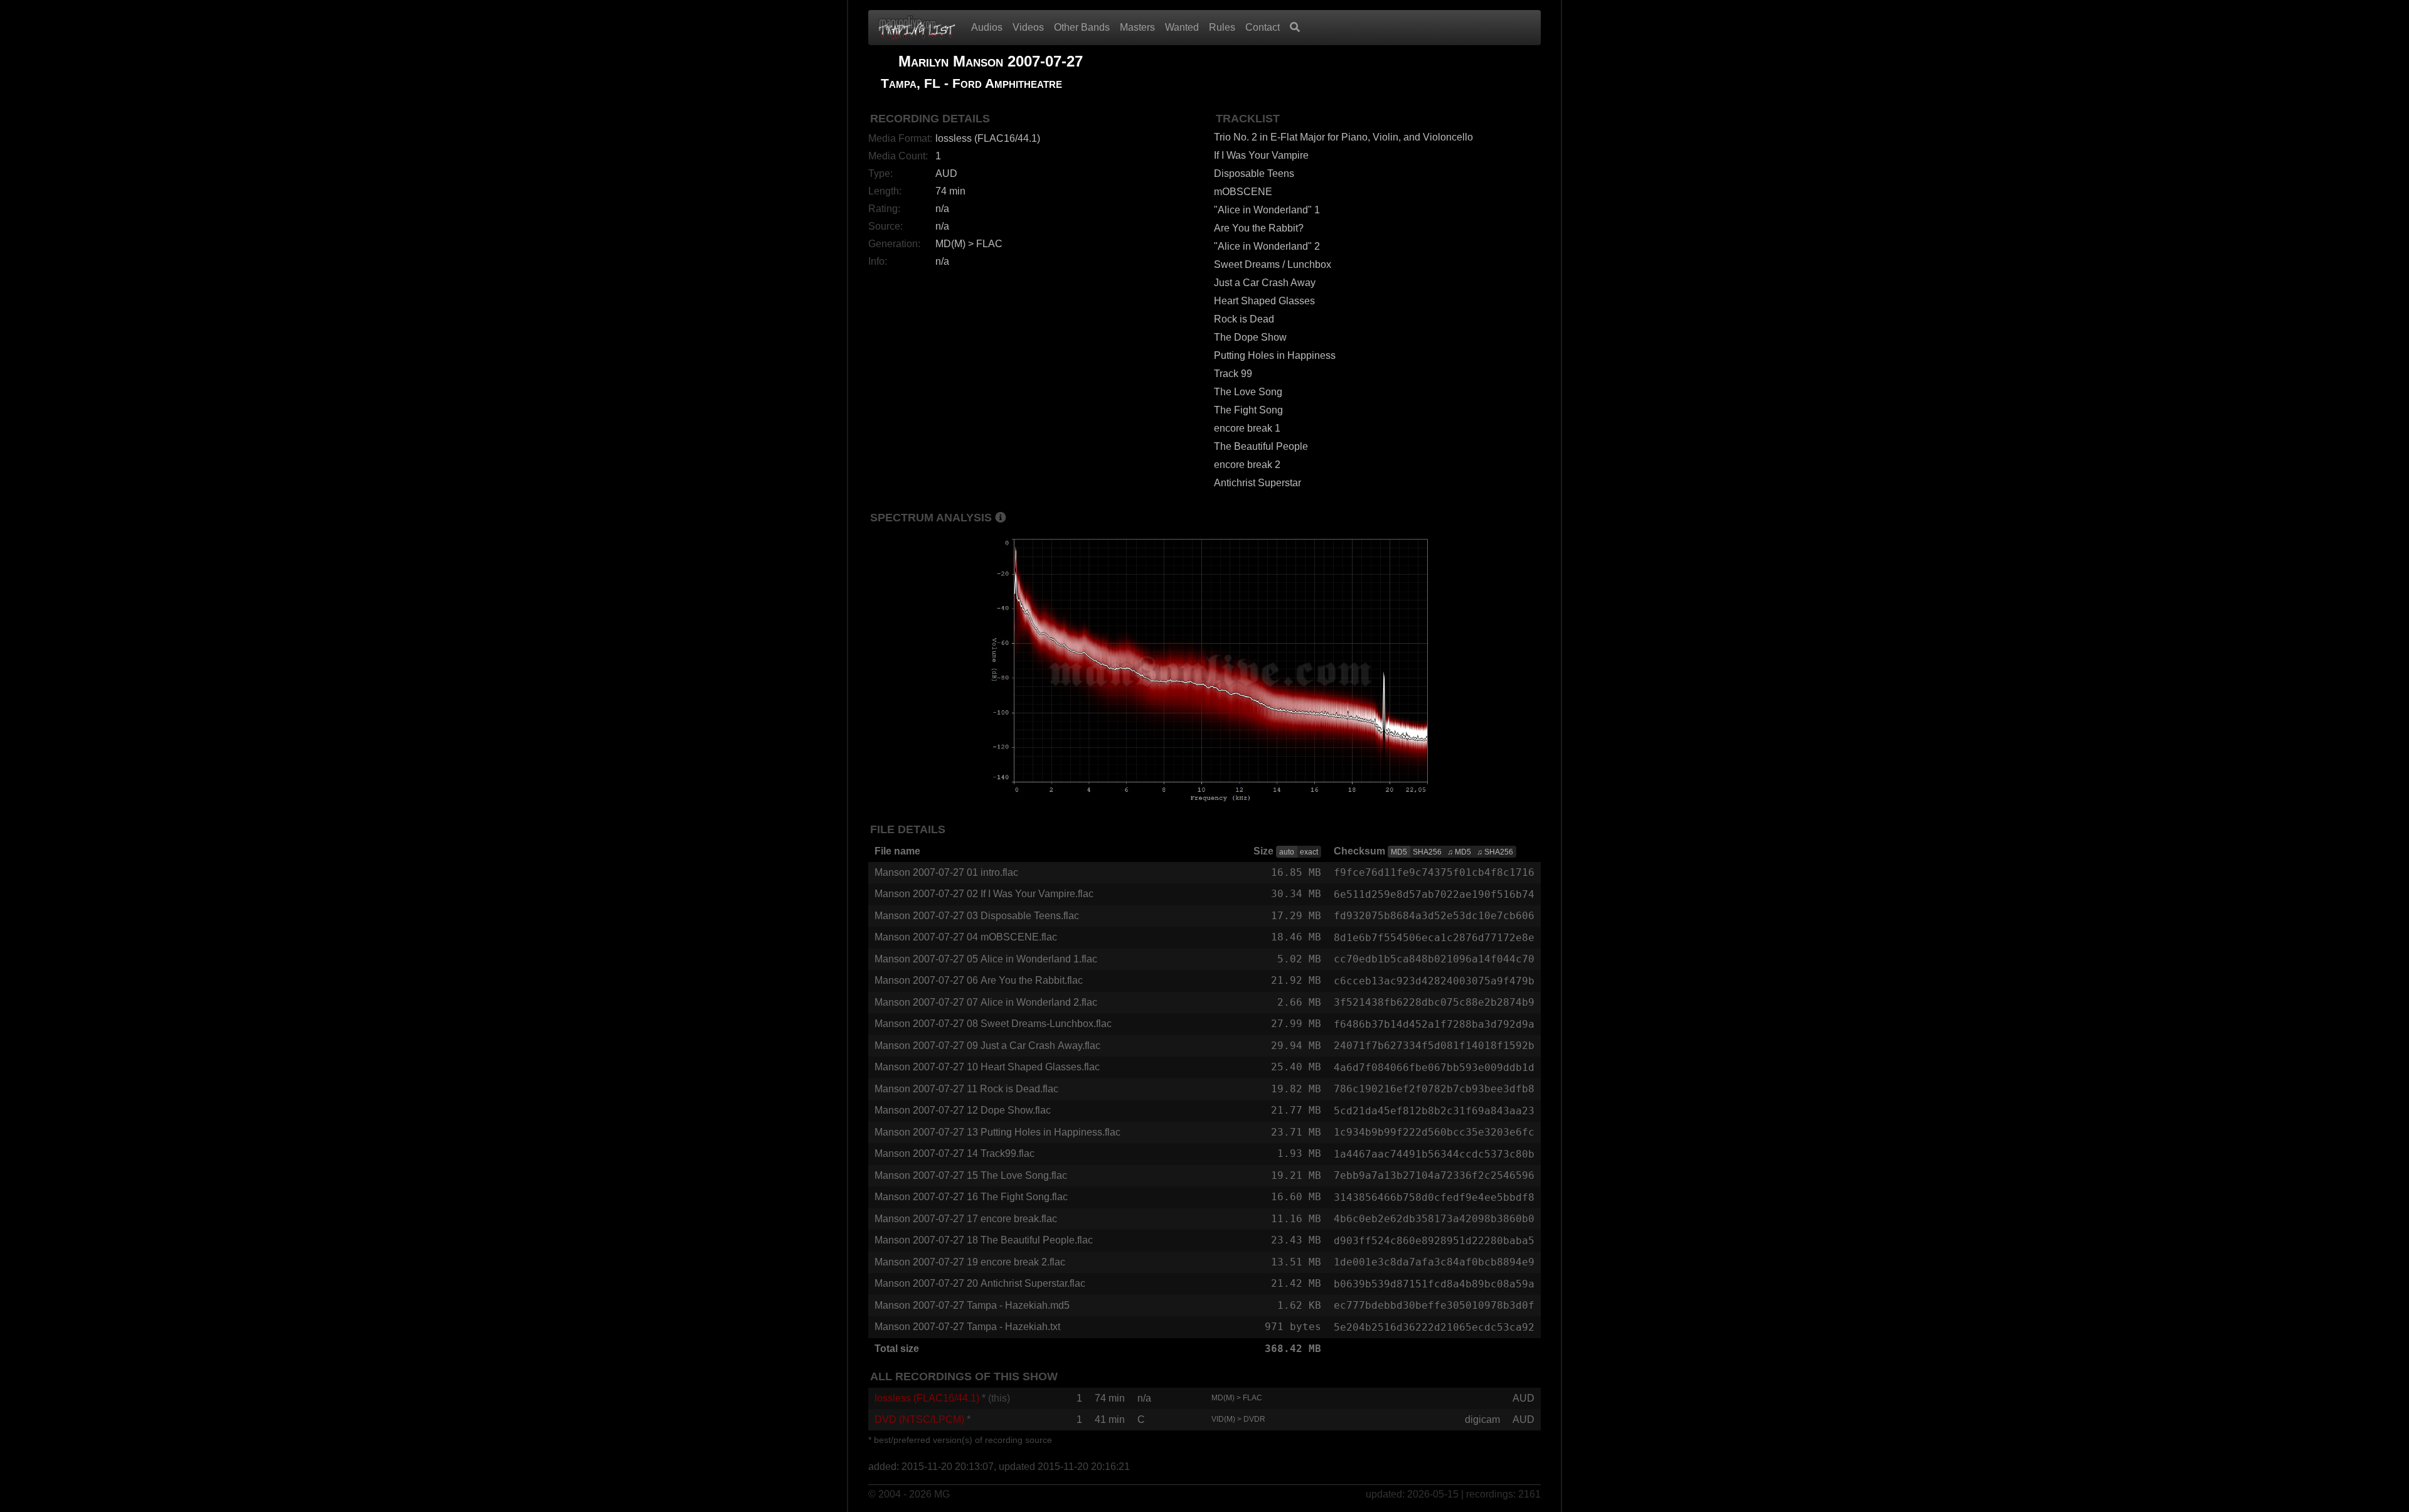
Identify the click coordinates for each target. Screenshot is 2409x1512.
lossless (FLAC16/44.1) (927, 1398)
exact (1309, 852)
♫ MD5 (1459, 852)
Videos (1028, 27)
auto (1287, 852)
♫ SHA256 (1495, 852)
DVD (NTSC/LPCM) (919, 1419)
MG (942, 1494)
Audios (987, 27)
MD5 (1399, 852)
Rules (1222, 27)
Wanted (1182, 27)
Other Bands (1082, 27)
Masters (1137, 27)
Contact (1263, 27)
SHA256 (1427, 852)
